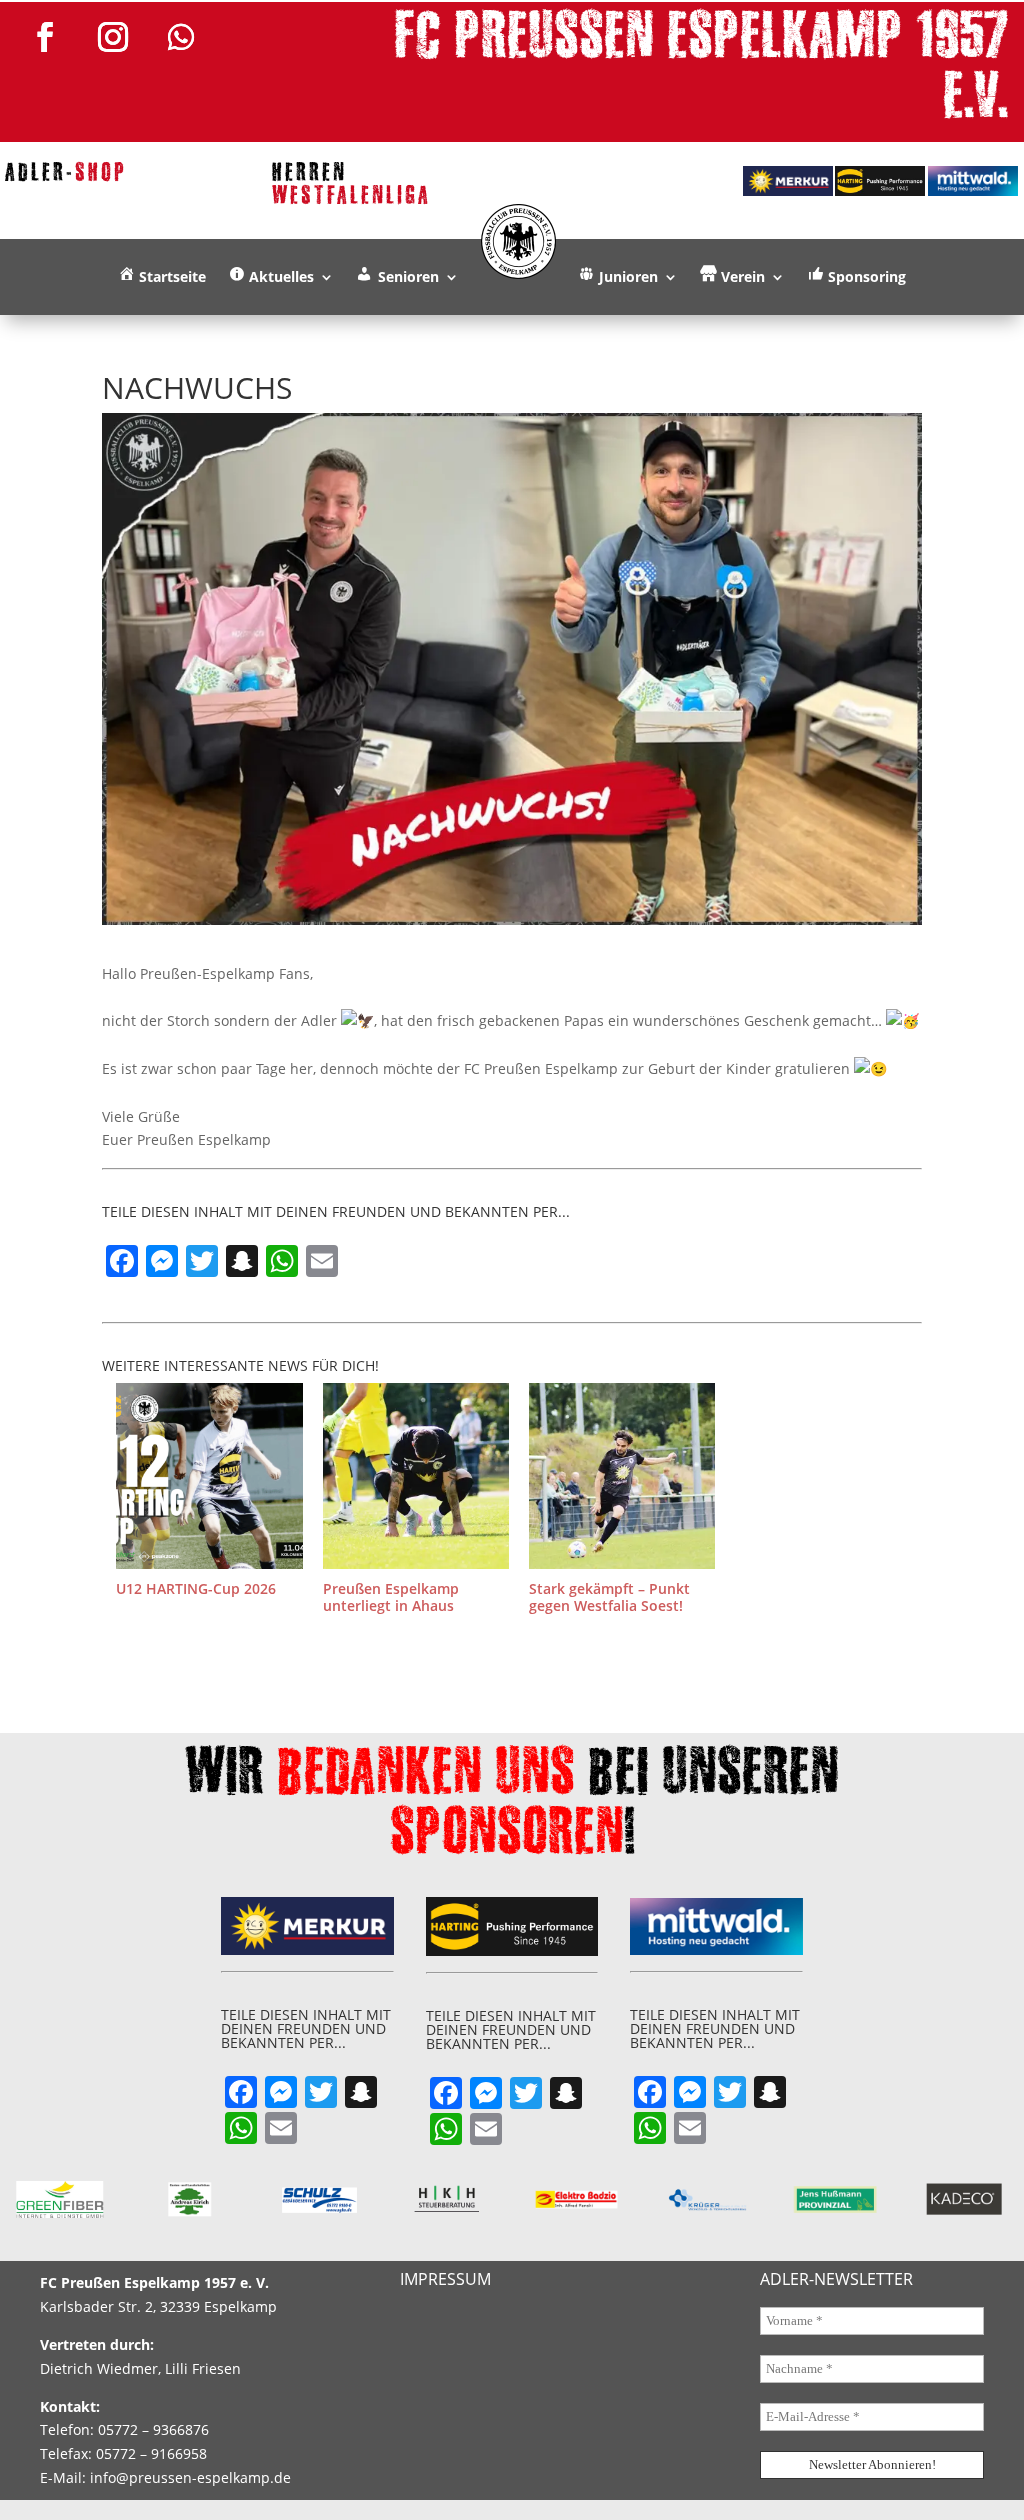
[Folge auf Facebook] (45, 37)
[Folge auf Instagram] (113, 37)
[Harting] (880, 181)
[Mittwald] (973, 181)
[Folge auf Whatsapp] (181, 37)
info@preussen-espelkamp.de (190, 2477)
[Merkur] (788, 181)
